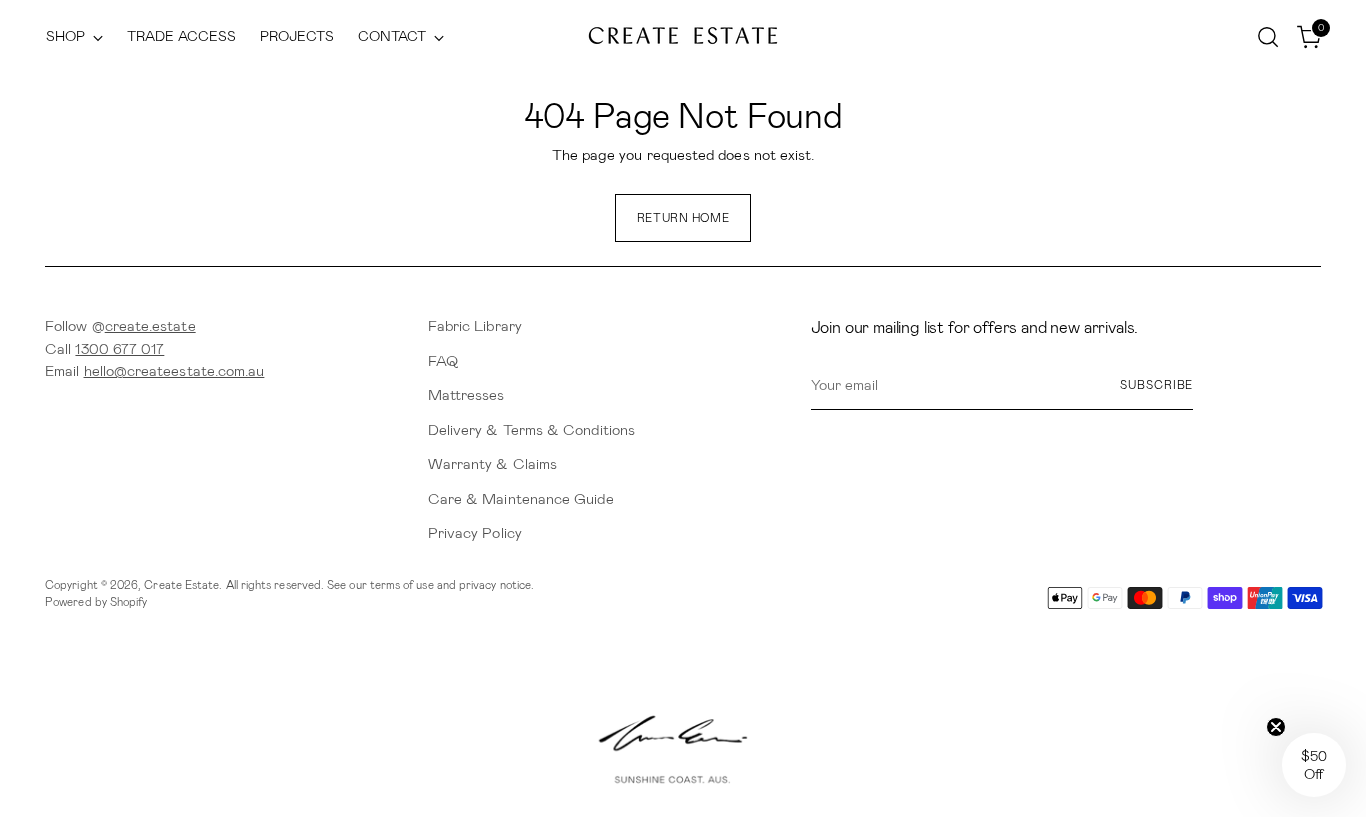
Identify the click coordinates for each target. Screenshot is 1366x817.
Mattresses (466, 395)
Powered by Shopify (96, 602)
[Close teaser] (1276, 727)
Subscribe (1156, 385)
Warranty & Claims (492, 464)
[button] (1314, 765)
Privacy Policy (475, 533)
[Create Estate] (683, 36)
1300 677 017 (119, 349)
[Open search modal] (1268, 37)
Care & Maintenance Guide (521, 499)
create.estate (150, 326)
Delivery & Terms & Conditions (531, 430)
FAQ (443, 361)
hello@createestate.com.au (174, 371)
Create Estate (181, 585)
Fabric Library (475, 326)
